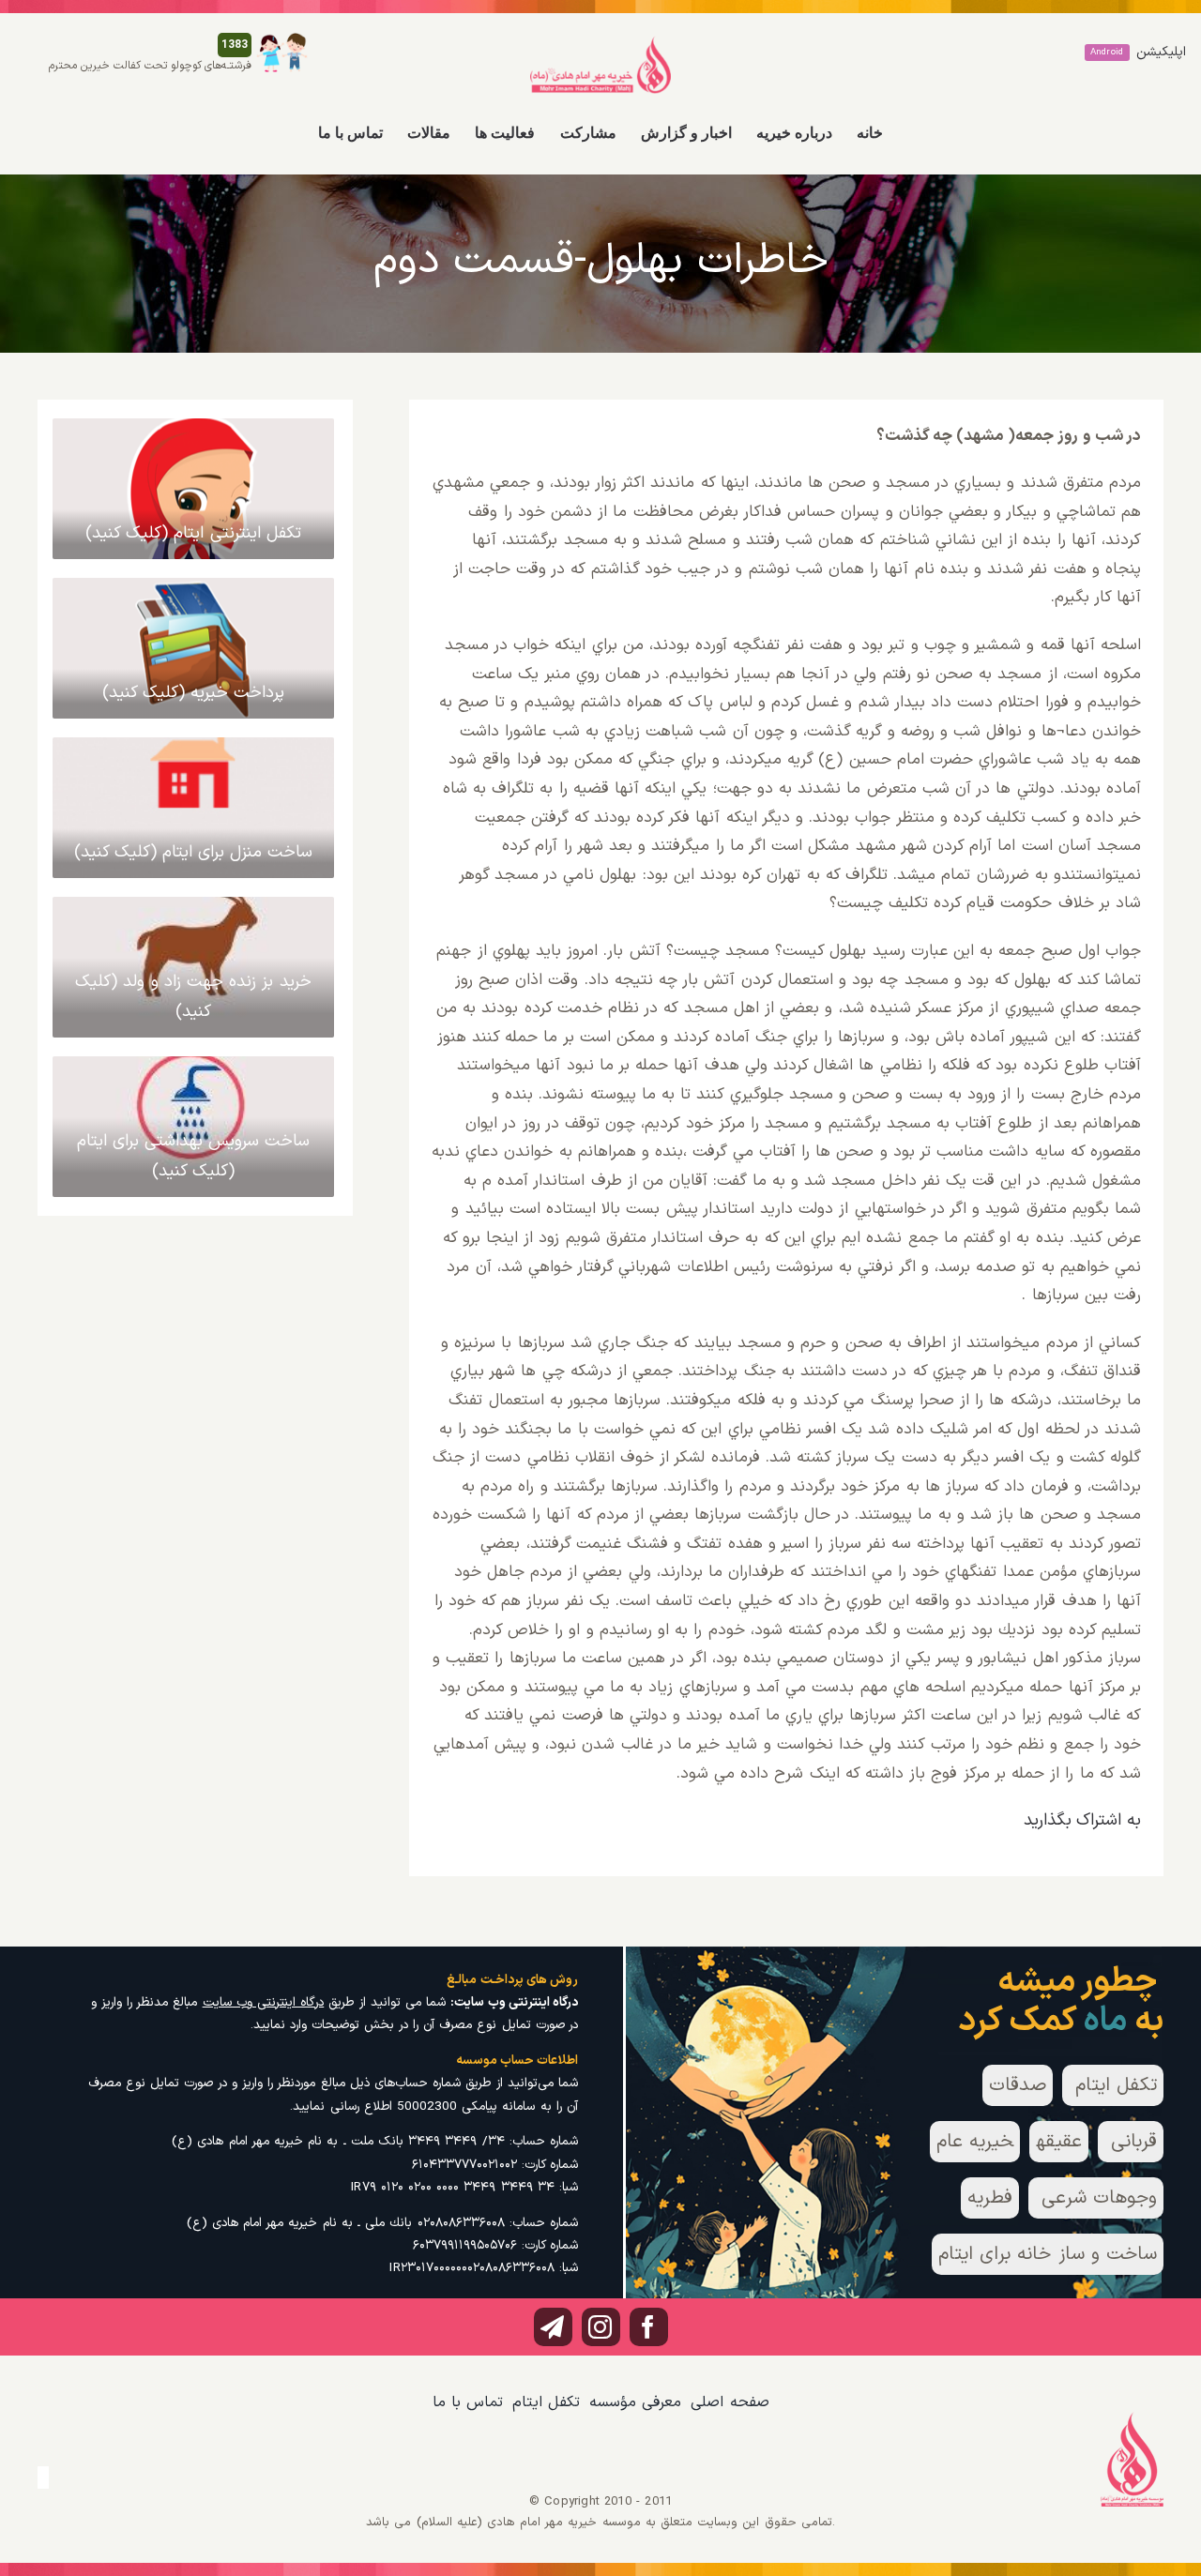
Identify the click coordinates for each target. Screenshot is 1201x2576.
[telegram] (553, 2327)
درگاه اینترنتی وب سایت (264, 2002)
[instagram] (601, 2327)
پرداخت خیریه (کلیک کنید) (194, 693)
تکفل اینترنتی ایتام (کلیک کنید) (193, 533)
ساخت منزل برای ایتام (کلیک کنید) (194, 852)
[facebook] (649, 2327)
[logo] (600, 43)
